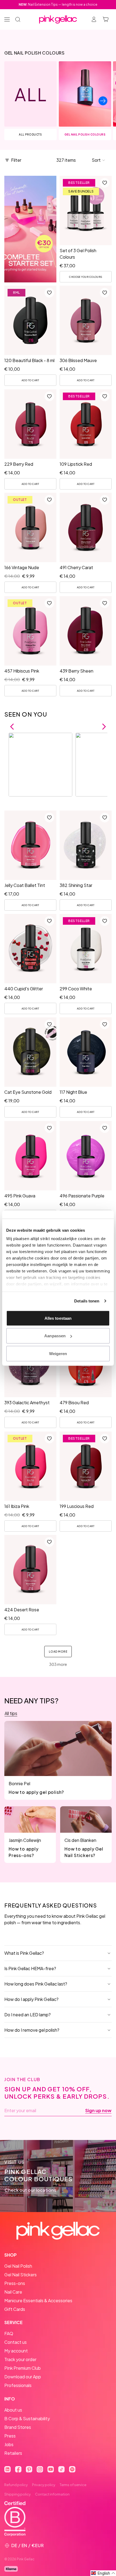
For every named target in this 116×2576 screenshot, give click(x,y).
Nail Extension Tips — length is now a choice (58, 4)
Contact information (52, 2494)
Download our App (23, 2377)
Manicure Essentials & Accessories (38, 2300)
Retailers (13, 2453)
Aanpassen (55, 1336)
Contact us (16, 2342)
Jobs (9, 2444)
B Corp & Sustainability (27, 2418)
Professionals (18, 2385)
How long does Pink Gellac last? (36, 1984)
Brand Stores (18, 2427)
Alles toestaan (58, 1318)
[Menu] (7, 19)
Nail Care (13, 2292)
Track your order (20, 2359)
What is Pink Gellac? (24, 1953)
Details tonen (87, 1301)
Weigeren (58, 1353)
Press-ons (15, 2283)
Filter (16, 160)
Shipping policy (18, 2494)
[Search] (18, 19)
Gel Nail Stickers (21, 2275)
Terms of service (73, 2485)
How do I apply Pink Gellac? (31, 1999)
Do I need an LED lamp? (28, 2015)
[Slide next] (103, 101)
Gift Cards (15, 2309)
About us (13, 2410)
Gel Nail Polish (18, 2266)
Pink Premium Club (23, 2368)
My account (16, 2351)
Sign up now (98, 2111)
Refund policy (16, 2485)
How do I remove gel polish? (32, 2030)
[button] (99, 160)
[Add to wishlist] (105, 183)
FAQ (9, 2333)
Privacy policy (44, 2485)
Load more (58, 1652)
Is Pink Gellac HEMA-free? (30, 1968)
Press (10, 2436)
